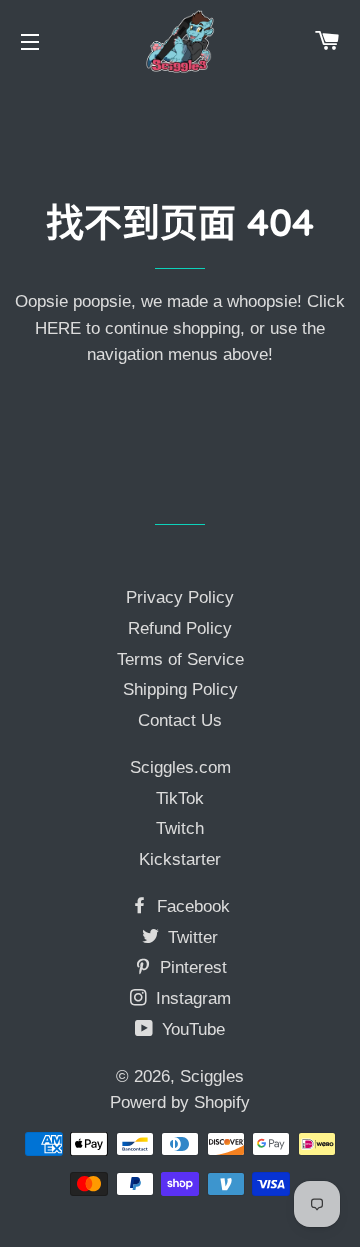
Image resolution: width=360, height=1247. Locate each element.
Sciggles (212, 1076)
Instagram (191, 998)
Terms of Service (180, 659)
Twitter (190, 937)
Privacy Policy (180, 597)
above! (245, 354)
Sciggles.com (180, 767)
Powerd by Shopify (180, 1102)
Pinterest (191, 967)
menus (193, 354)
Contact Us (180, 720)
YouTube (191, 1029)
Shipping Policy (180, 689)
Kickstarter (180, 859)
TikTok (180, 798)
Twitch (180, 828)
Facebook (191, 906)
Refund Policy (180, 628)
